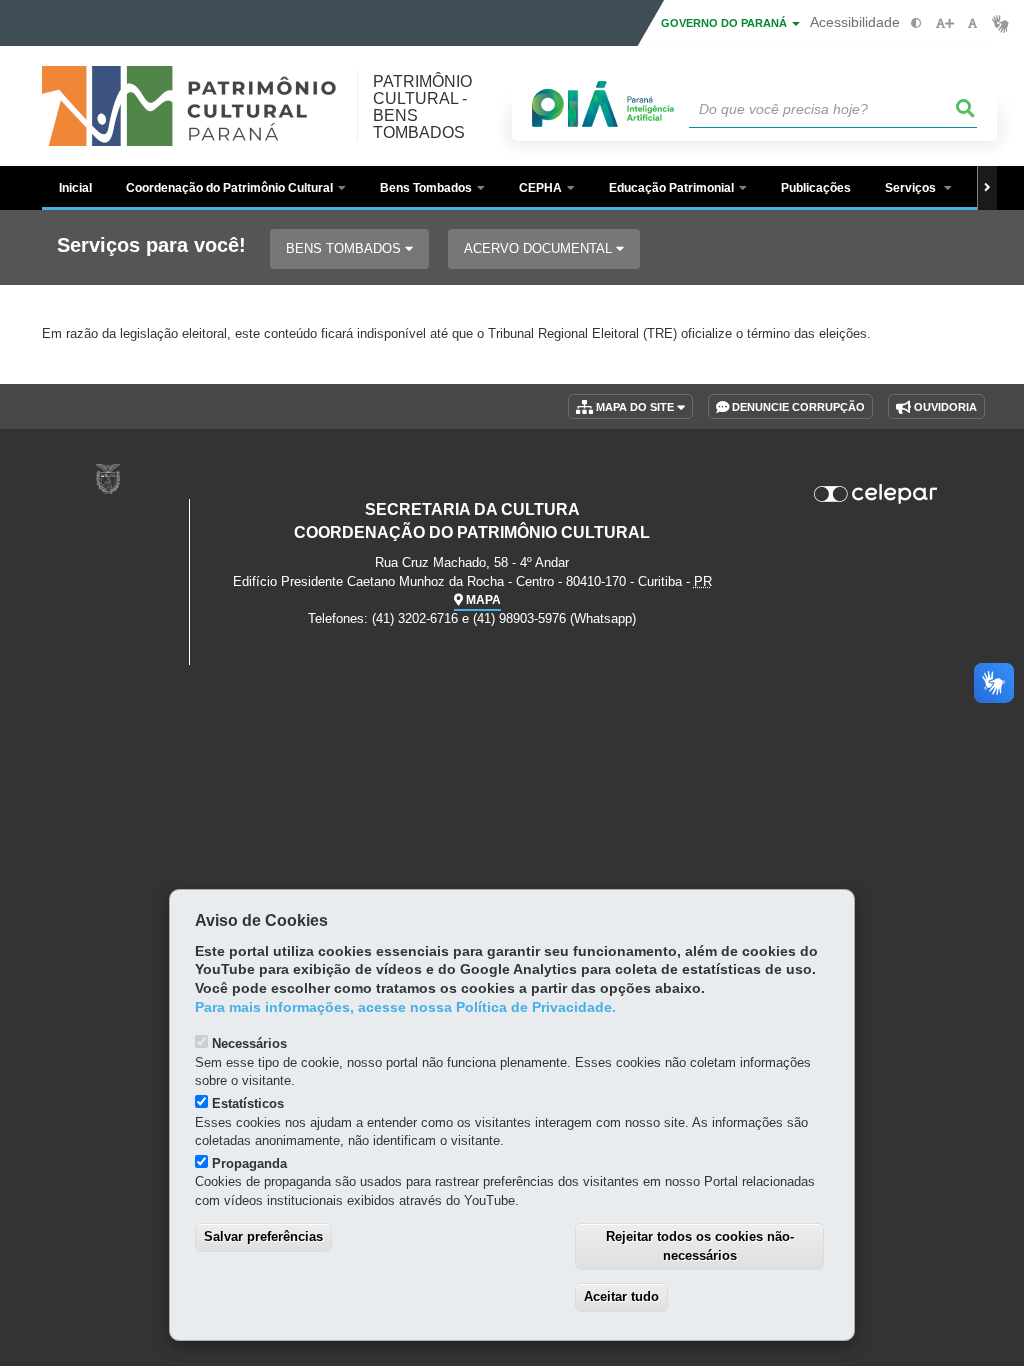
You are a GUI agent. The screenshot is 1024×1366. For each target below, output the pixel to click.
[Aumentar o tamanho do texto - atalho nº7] (944, 23)
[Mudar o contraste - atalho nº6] (916, 23)
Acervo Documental (540, 248)
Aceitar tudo (621, 1296)
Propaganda (249, 1163)
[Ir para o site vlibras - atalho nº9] (1000, 23)
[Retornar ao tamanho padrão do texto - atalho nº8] (972, 23)
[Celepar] (875, 494)
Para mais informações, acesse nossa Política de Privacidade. (405, 1007)
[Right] (987, 188)
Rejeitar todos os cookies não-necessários (700, 1246)
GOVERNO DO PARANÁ (725, 23)
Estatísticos (248, 1103)
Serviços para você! (151, 245)
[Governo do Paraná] (108, 478)
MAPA (482, 600)
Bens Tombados (345, 248)
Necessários (249, 1043)
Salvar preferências (263, 1236)
